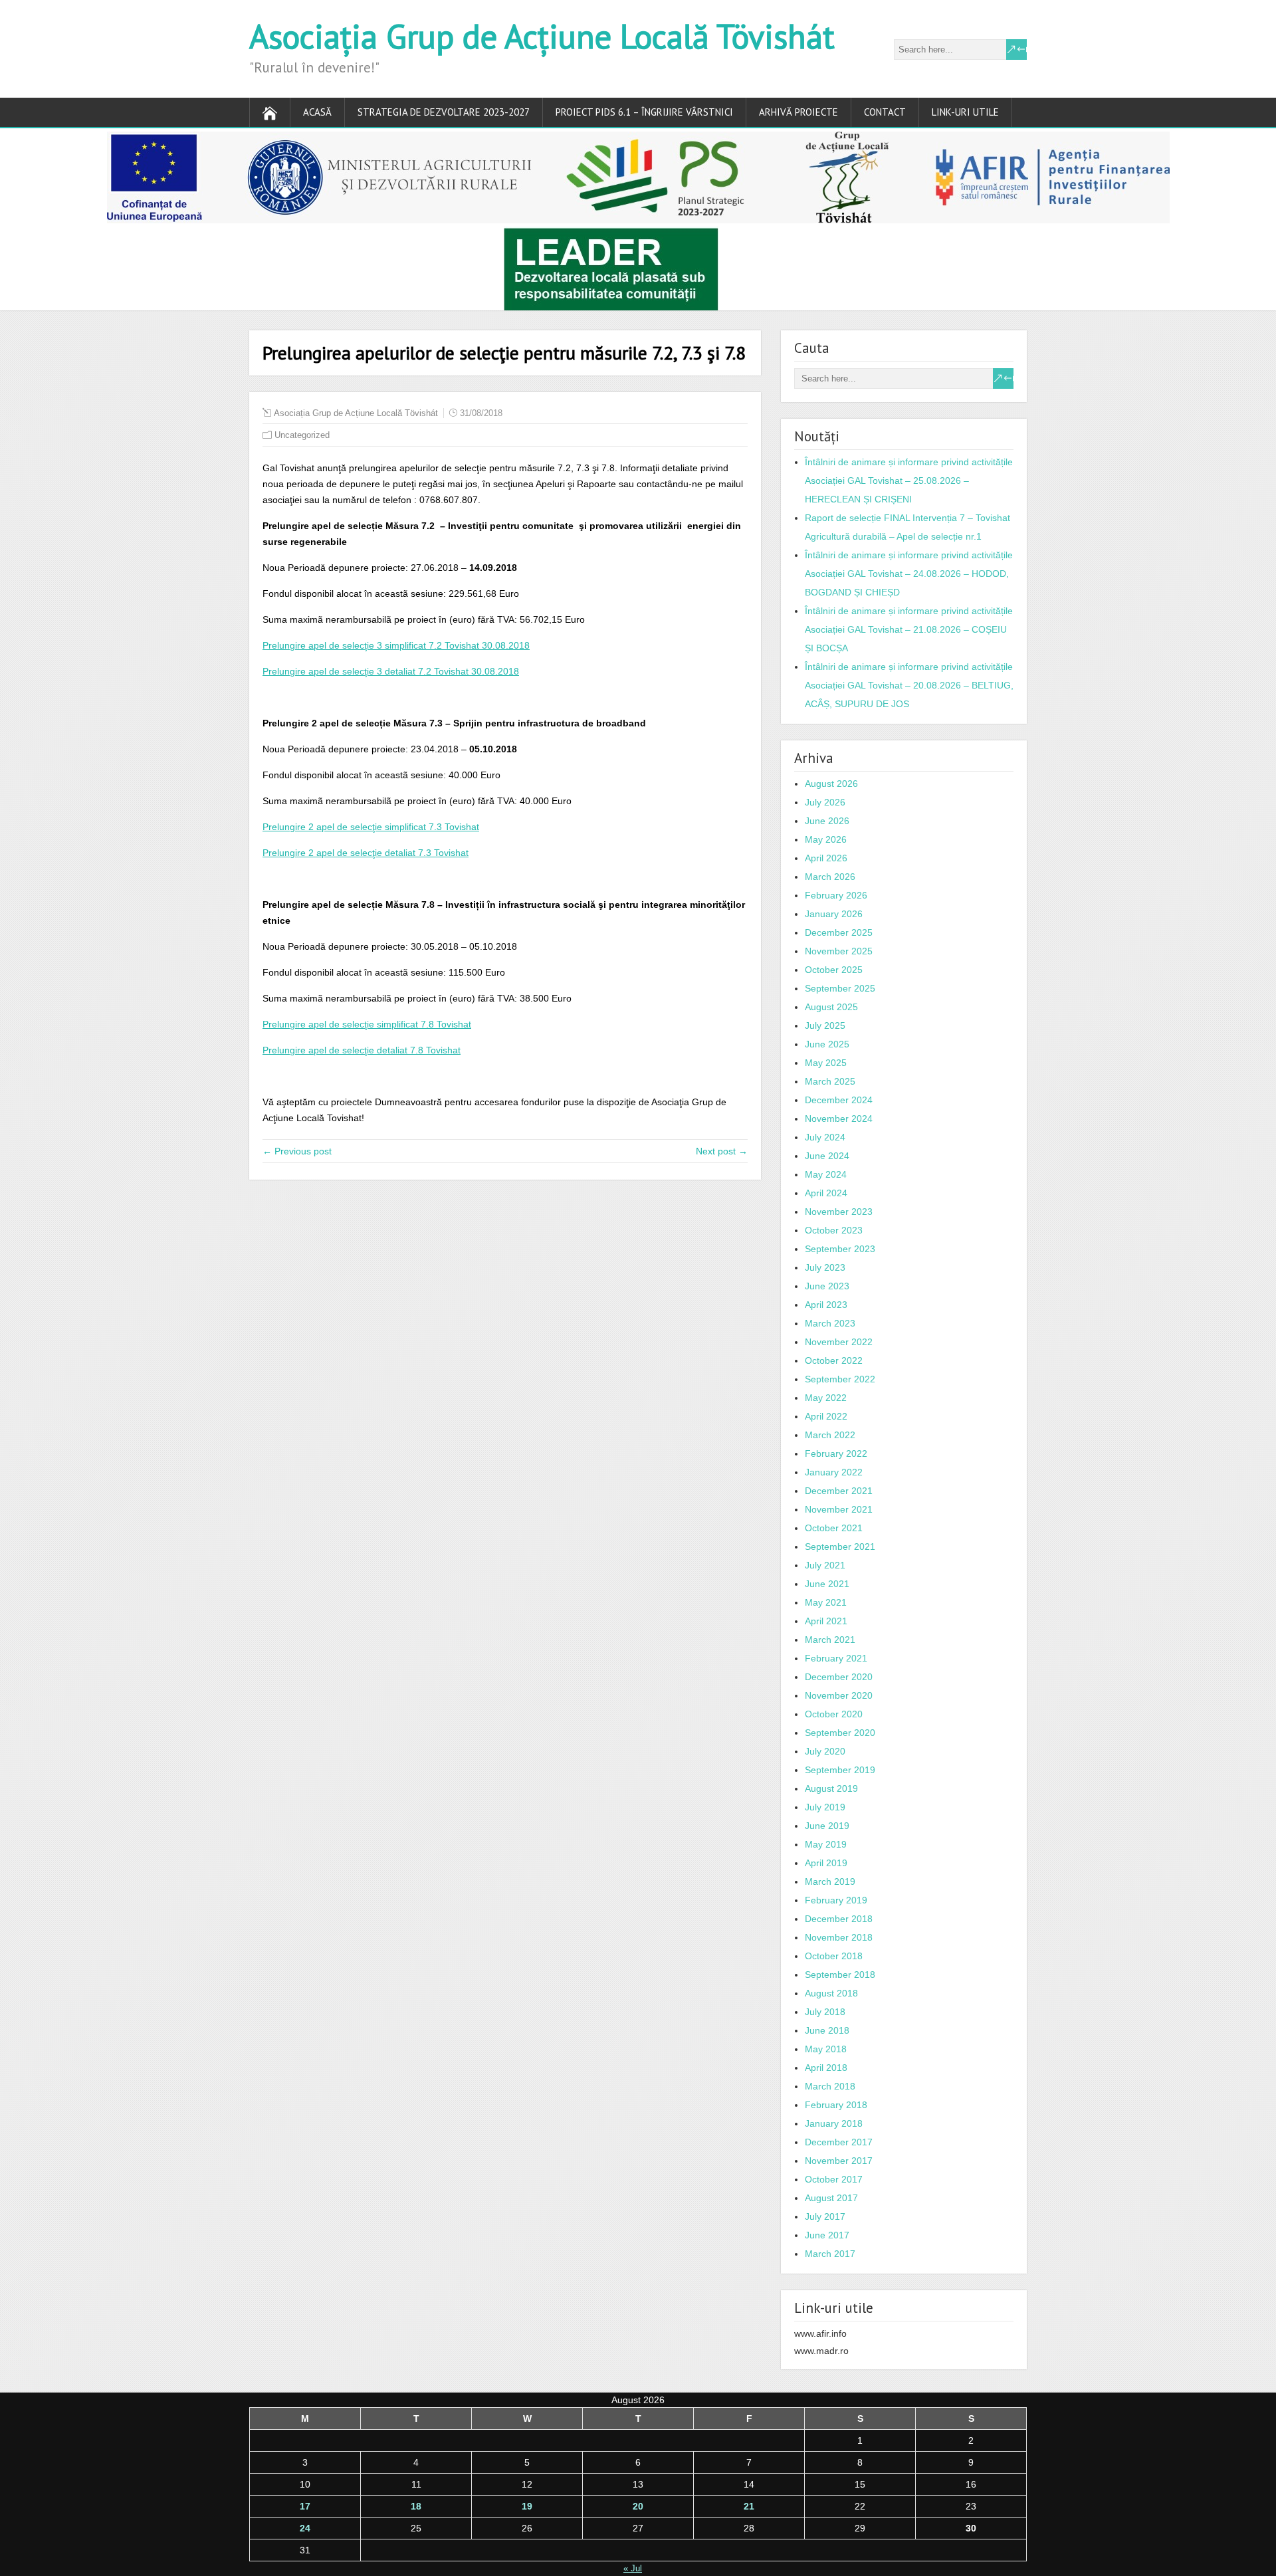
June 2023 (827, 1286)
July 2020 (825, 1751)
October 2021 (834, 1528)
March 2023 (830, 1323)
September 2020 (840, 1733)
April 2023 (826, 1305)
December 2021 (839, 1491)
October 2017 (834, 2179)
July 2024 (825, 1137)
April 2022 (826, 1416)
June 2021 (827, 1584)
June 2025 (827, 1044)
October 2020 (834, 1714)
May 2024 (826, 1174)
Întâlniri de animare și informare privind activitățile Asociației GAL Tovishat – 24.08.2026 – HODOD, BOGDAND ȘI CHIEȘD (909, 574)
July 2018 (825, 2012)
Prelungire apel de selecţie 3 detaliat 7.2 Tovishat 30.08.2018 (391, 671)
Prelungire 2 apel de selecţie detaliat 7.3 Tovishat (366, 853)
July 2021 (825, 1565)
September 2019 (840, 1770)
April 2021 (826, 1621)
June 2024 (827, 1156)
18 (416, 2506)
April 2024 (826, 1193)
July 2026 (825, 802)
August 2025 (831, 1007)
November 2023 (839, 1212)
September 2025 (840, 988)
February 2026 (836, 895)
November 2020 (839, 1695)
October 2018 (834, 1956)
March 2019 (830, 1881)
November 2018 (839, 1937)
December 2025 (839, 932)
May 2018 (826, 2049)
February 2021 (836, 1658)
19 (527, 2506)
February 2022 (836, 1453)
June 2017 (827, 2235)
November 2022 (839, 1342)
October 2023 (834, 1230)
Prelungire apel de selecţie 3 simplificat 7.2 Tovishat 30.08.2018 (396, 645)
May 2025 (826, 1063)
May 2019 (826, 1844)
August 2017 (831, 2198)
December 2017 (839, 2142)
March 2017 (830, 2254)
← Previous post (297, 1151)
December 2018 (839, 1919)
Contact (885, 112)
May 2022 (826, 1398)
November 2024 (839, 1119)
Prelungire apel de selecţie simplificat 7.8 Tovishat (367, 1024)
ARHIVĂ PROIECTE (798, 112)
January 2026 (834, 914)
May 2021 (826, 1602)
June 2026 (827, 821)
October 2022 (834, 1360)
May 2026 (826, 839)
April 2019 (826, 1863)
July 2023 (825, 1267)
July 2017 (825, 2216)
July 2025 (825, 1025)
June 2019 (827, 1826)
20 (638, 2506)
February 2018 (836, 2105)
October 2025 (834, 970)
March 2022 (830, 1435)
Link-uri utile (965, 112)
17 (305, 2506)
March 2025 (830, 1081)
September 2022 (840, 1379)
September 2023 (840, 1249)
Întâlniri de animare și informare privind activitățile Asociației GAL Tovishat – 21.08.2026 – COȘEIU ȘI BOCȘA (909, 629)
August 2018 (831, 1993)
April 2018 (826, 2068)
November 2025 (839, 951)
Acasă (317, 112)
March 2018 (830, 2086)
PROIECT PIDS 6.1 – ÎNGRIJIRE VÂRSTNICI (644, 112)
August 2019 (831, 1788)
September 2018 (840, 1975)
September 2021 (840, 1547)
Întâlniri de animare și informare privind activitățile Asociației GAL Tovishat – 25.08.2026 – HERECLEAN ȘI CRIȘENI (909, 481)
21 (749, 2506)
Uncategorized (302, 435)
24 (305, 2528)
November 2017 (839, 2161)
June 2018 (827, 2030)
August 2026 (831, 784)
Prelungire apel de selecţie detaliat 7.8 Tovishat (362, 1050)
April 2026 (826, 858)
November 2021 (839, 1509)
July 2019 (825, 1807)
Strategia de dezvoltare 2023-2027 (444, 112)
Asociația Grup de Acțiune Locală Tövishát (542, 36)
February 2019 (836, 1900)
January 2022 (834, 1472)
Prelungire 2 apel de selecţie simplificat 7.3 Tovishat (371, 827)
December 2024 (839, 1100)
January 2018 (834, 2123)
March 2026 (830, 877)
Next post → (722, 1151)
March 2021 (830, 1640)
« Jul (633, 2568)
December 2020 (839, 1677)
